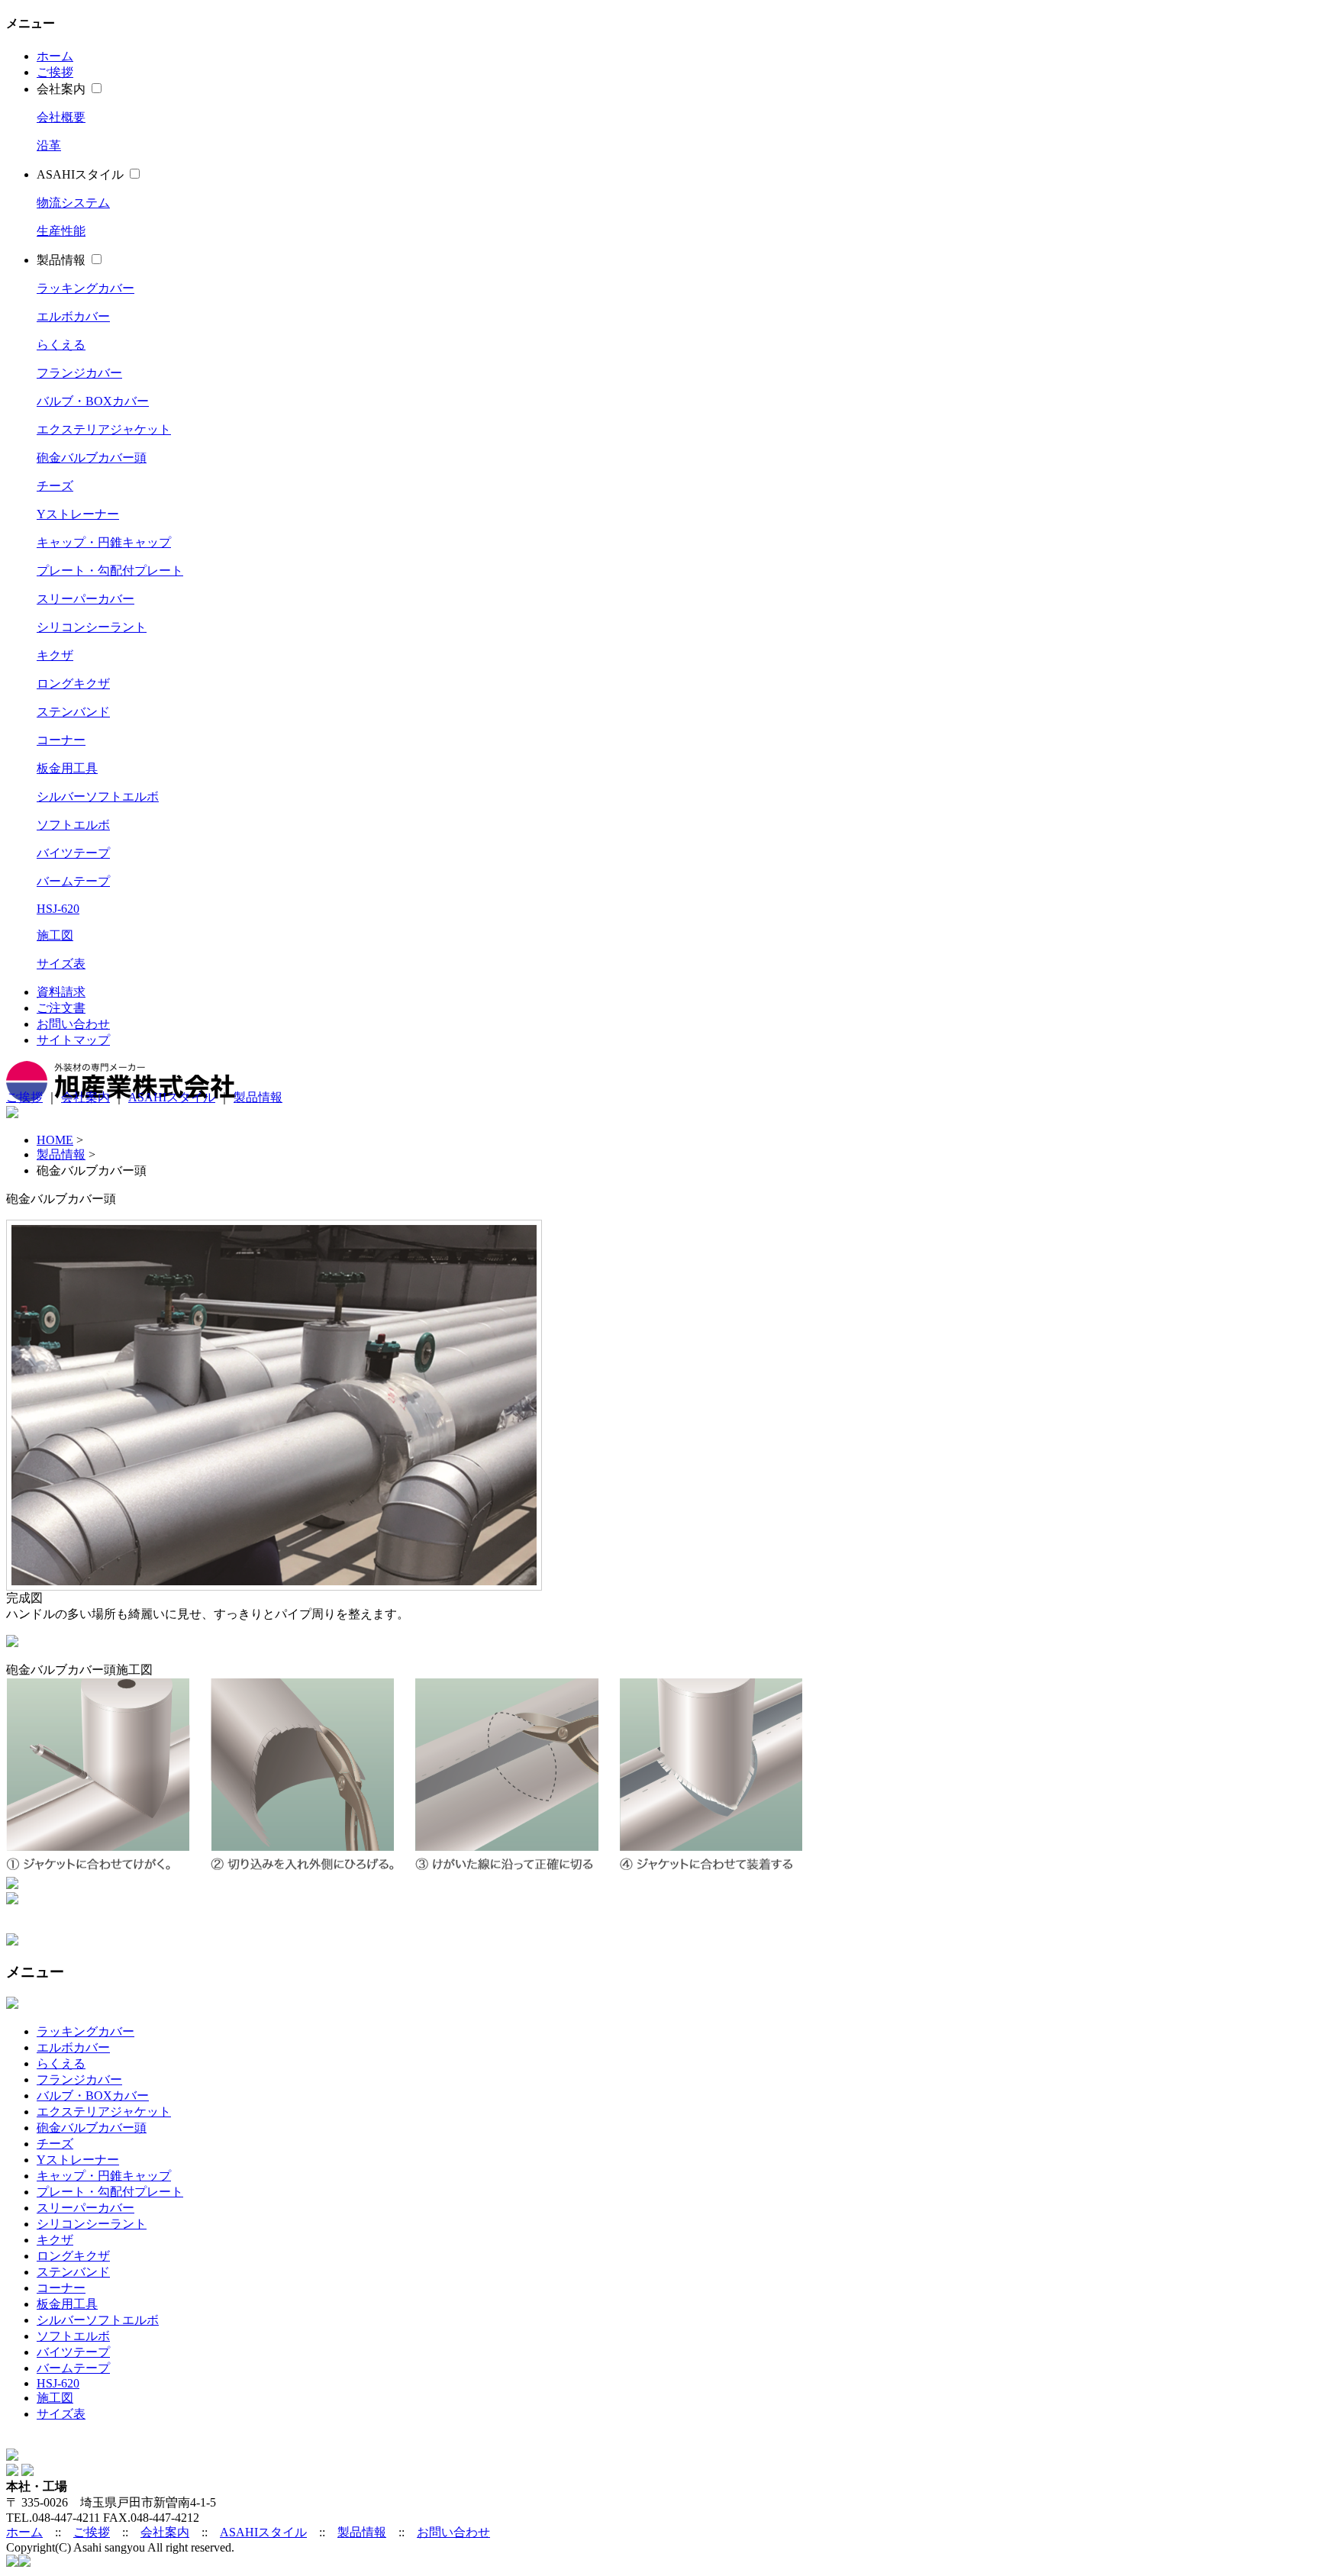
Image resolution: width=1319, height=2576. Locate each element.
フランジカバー (79, 373)
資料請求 (61, 992)
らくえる (61, 345)
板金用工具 (67, 768)
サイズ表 (61, 964)
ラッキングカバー (85, 288)
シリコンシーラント (92, 627)
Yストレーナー (78, 514)
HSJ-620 (58, 909)
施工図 (55, 935)
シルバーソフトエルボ (98, 796)
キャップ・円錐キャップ (104, 542)
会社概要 (61, 117)
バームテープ (73, 881)
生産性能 (61, 231)
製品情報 (61, 260)
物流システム (73, 203)
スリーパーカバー (85, 599)
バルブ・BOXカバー (93, 401)
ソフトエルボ (73, 825)
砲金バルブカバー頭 (92, 458)
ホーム (55, 56)
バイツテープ (73, 853)
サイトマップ (73, 1040)
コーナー (61, 740)
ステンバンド (73, 712)
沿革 (49, 145)
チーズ (55, 486)
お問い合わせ (73, 1024)
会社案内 (61, 89)
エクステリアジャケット (104, 429)
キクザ (55, 655)
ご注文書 (61, 1008)
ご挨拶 (55, 72)
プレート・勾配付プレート (110, 571)
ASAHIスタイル (80, 174)
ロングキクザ (73, 683)
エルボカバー (73, 316)
